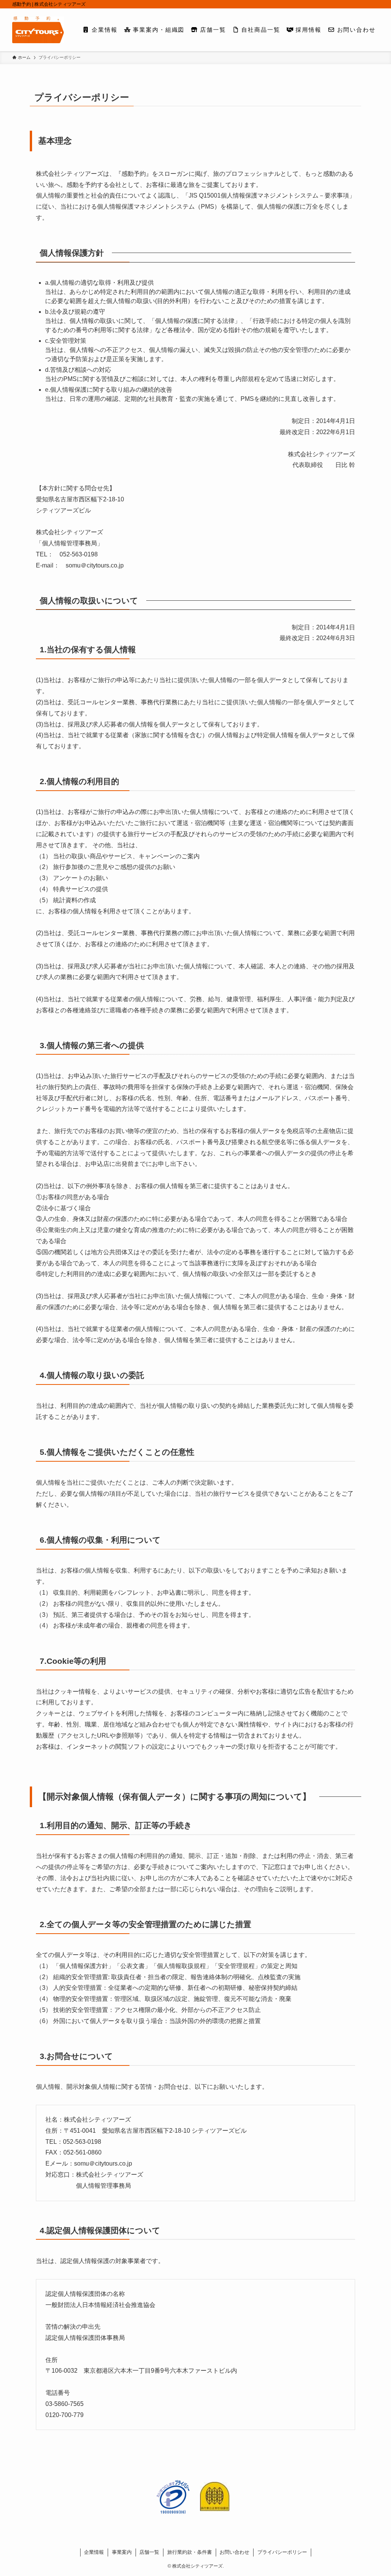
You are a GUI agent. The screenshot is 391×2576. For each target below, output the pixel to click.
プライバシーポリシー (282, 2552)
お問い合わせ (234, 2552)
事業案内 (122, 2552)
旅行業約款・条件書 (190, 2552)
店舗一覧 (149, 2552)
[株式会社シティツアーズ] (38, 30)
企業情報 (94, 2552)
